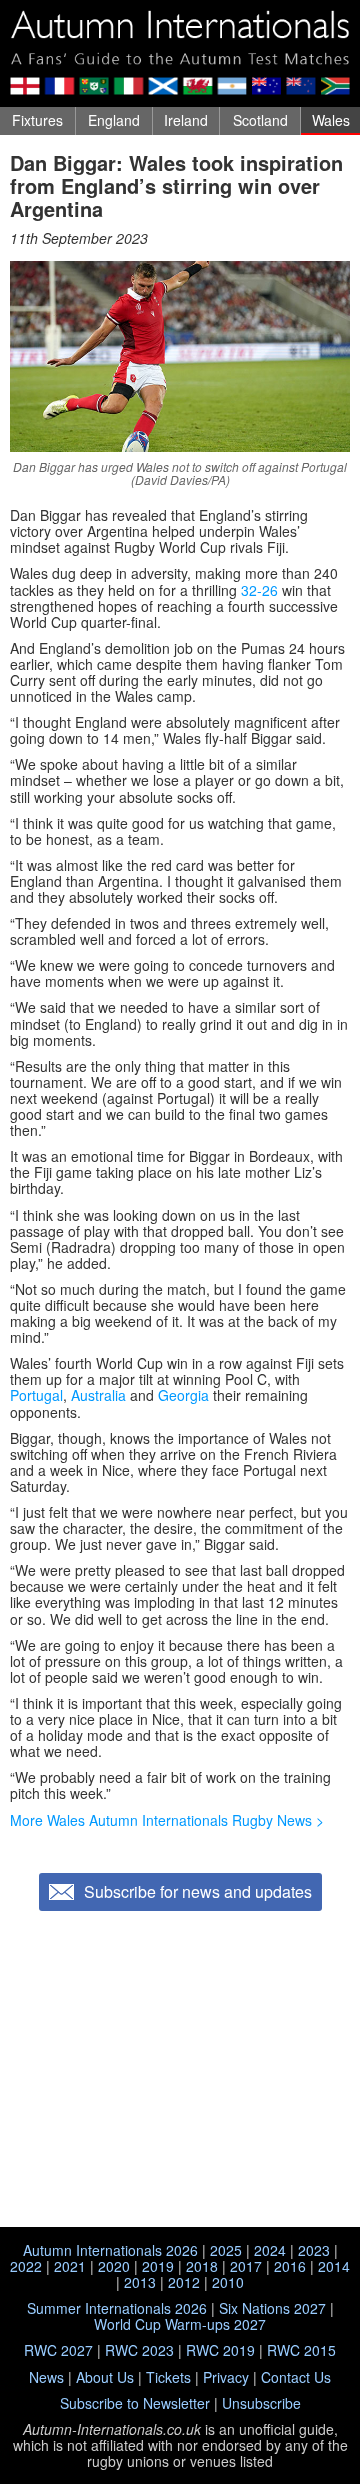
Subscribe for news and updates (198, 1891)
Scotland (260, 120)
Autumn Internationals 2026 (110, 2250)
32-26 (259, 590)
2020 (114, 2266)
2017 (246, 2266)
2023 (314, 2250)
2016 (290, 2266)
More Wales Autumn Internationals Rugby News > (167, 1820)
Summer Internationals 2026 (117, 2308)
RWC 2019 (220, 2350)
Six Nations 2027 (272, 2308)
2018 (202, 2266)
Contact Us (296, 2377)
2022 (26, 2266)
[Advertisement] (180, 2071)
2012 (184, 2282)
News (46, 2377)
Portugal (36, 1395)
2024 (270, 2250)
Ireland (186, 120)
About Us (105, 2377)
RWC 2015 (301, 2350)
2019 (158, 2266)
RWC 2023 (139, 2350)
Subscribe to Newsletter (135, 2403)
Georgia (183, 1395)
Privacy (226, 2377)
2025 (226, 2250)
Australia (98, 1395)
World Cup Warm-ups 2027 (180, 2324)
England (114, 120)
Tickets (168, 2377)
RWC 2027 (58, 2350)
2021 (70, 2266)
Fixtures (37, 120)
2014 (334, 2266)
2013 (140, 2282)
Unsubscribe (261, 2403)
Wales (331, 120)
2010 (228, 2282)
